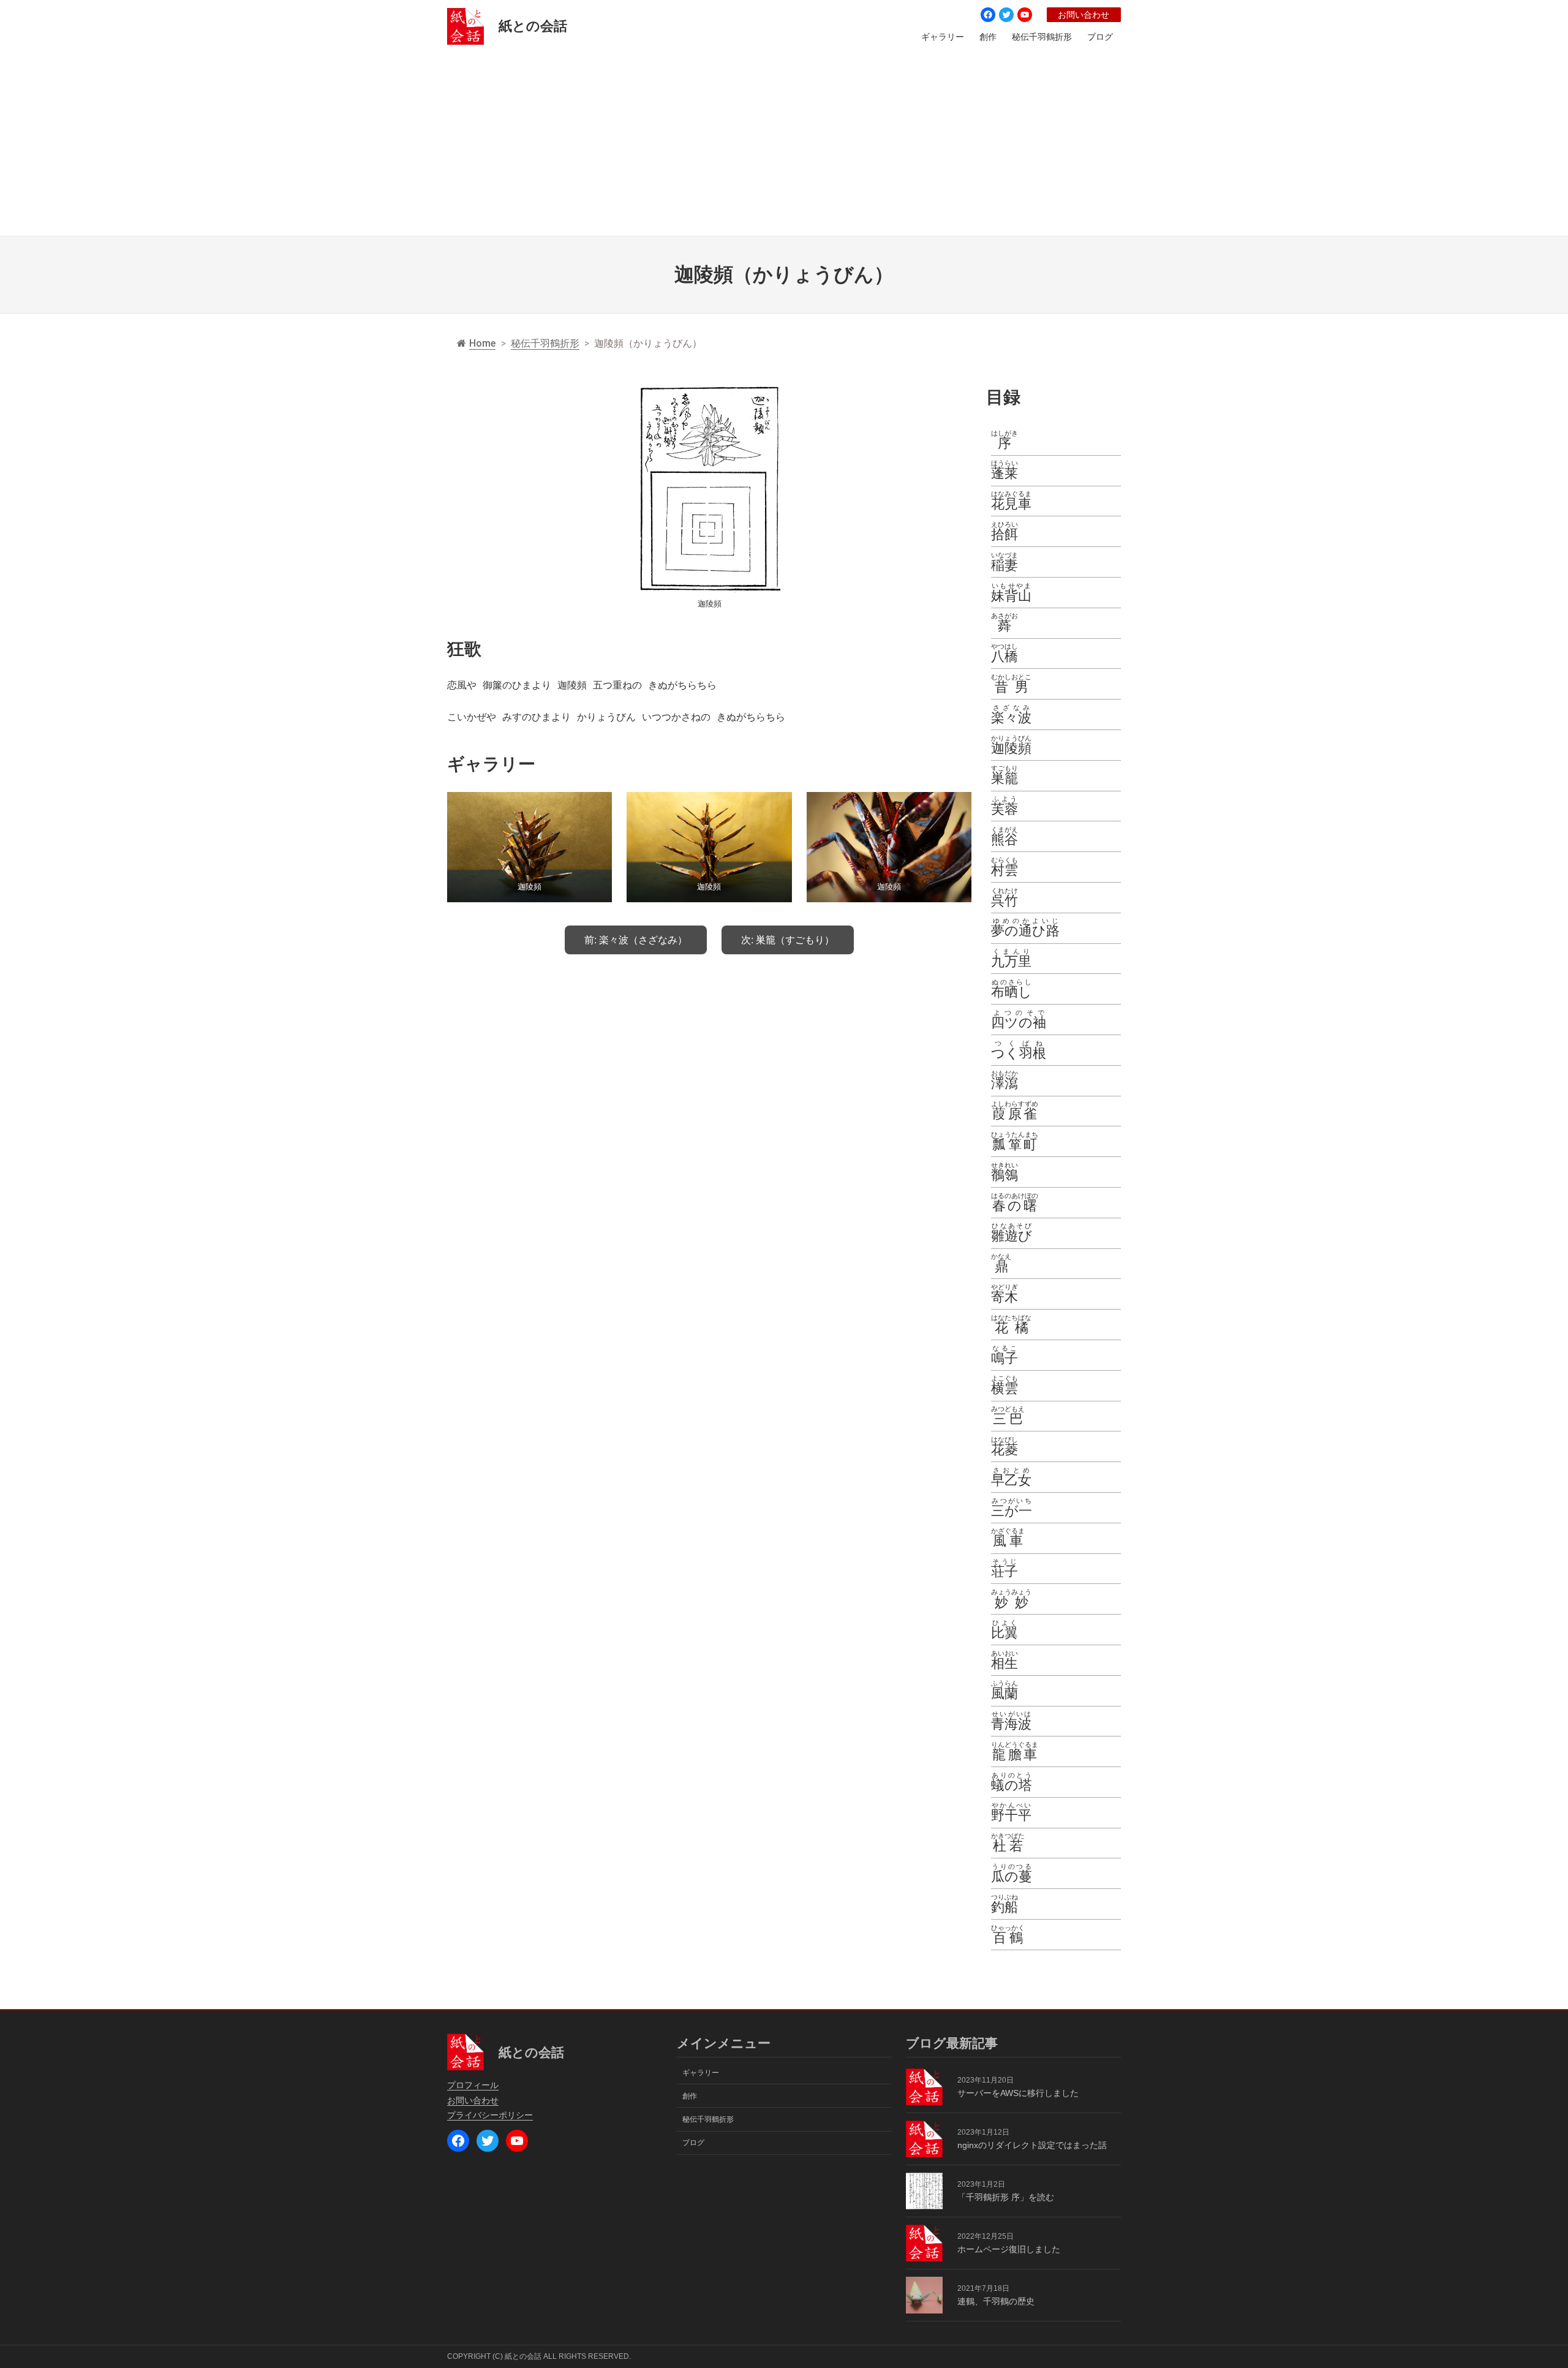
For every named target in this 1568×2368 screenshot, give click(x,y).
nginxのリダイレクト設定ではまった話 (1032, 2145)
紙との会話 (533, 26)
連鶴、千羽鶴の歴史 (996, 2301)
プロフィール (473, 2085)
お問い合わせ (1084, 15)
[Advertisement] (784, 144)
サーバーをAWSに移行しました (1018, 2093)
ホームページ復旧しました (1009, 2249)
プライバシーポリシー (490, 2115)
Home (482, 343)
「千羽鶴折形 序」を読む (1006, 2197)
